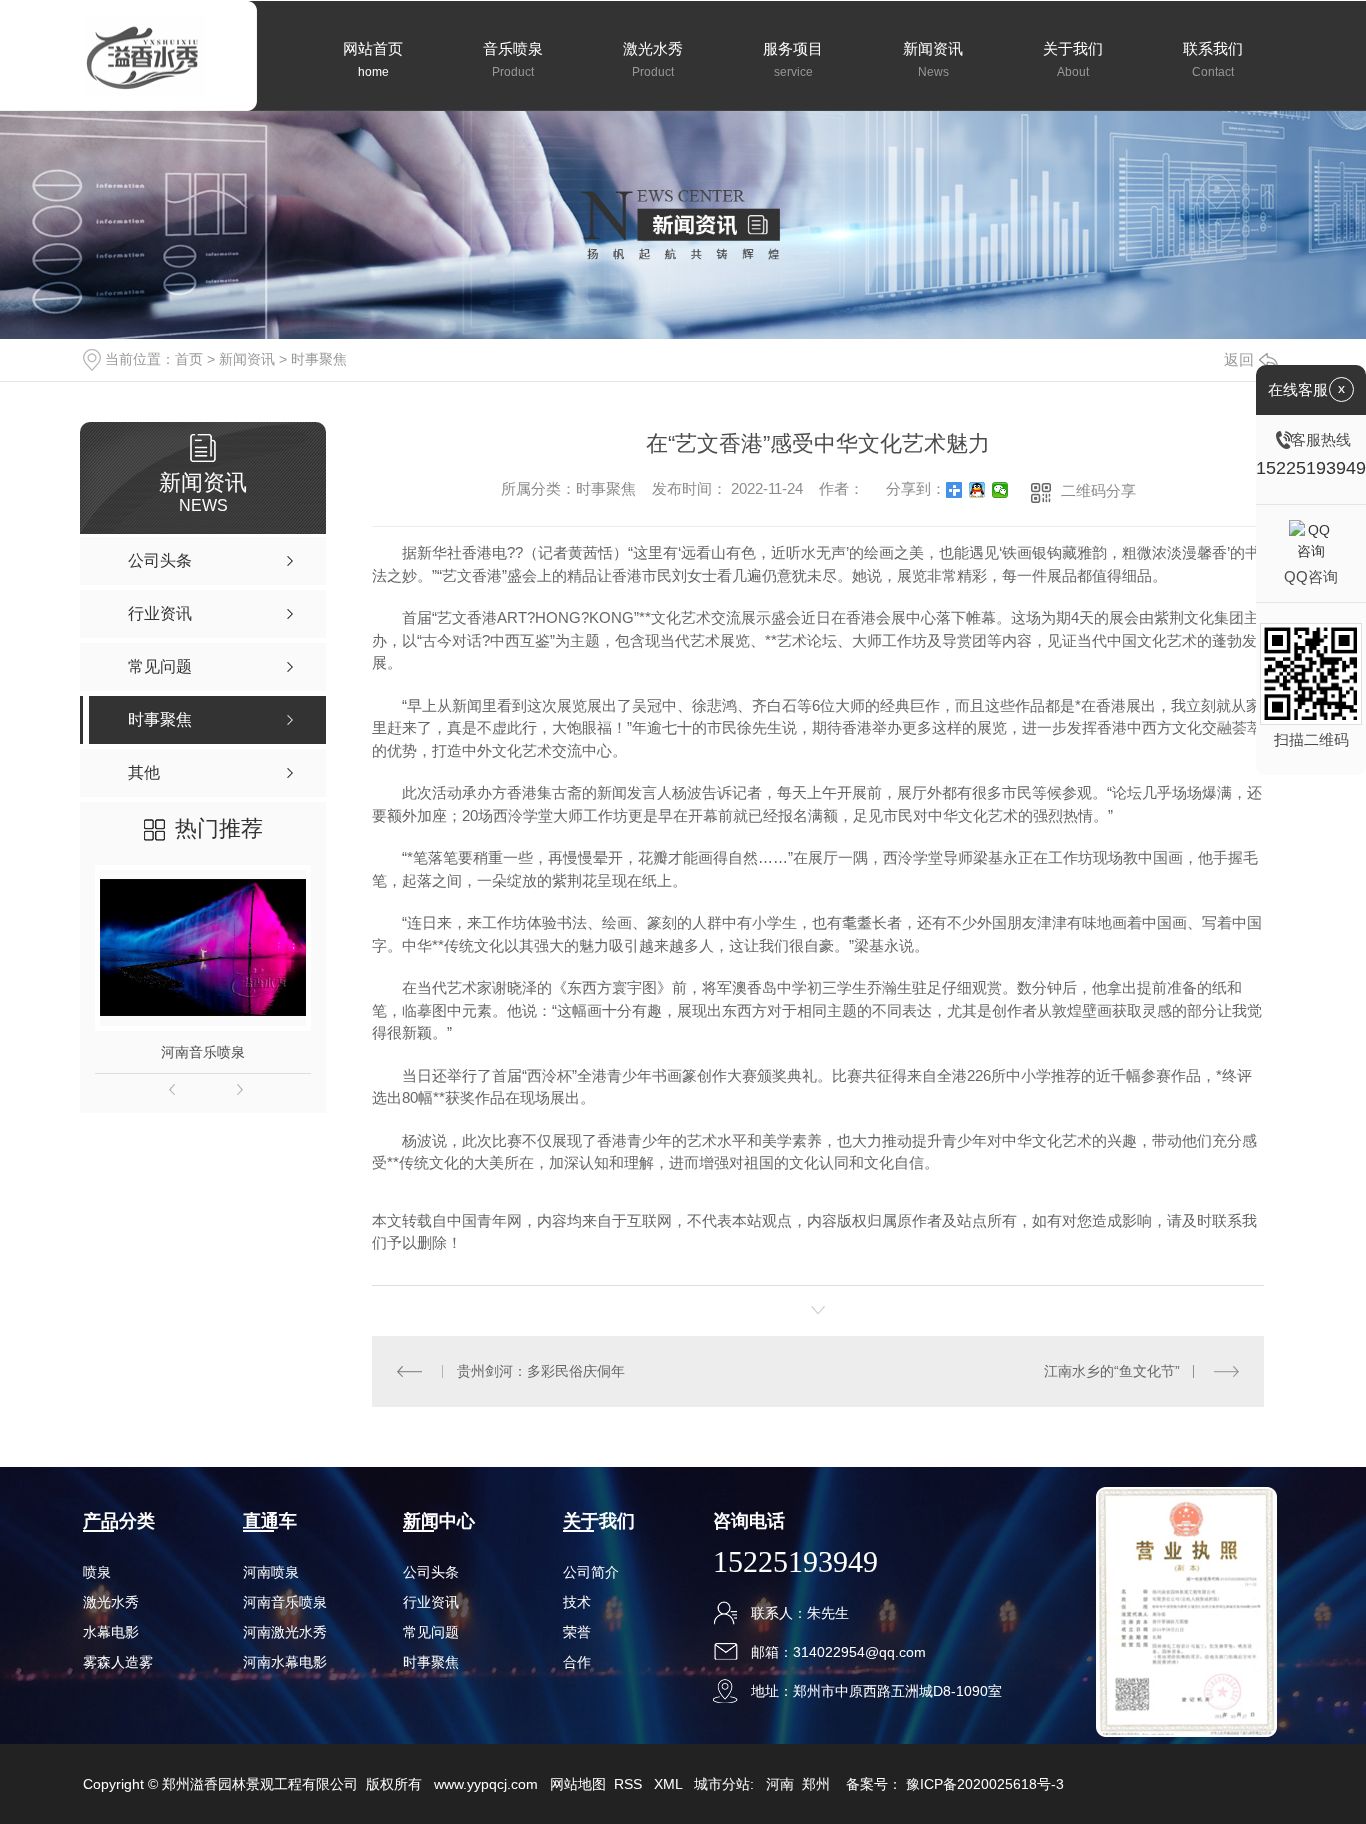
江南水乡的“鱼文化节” (1112, 1371)
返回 (1239, 359)
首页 (189, 359)
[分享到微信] (1000, 490)
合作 (577, 1662)
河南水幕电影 (285, 1662)
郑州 (816, 1784)
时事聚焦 (319, 359)
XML (670, 1784)
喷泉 (97, 1572)
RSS (630, 1784)
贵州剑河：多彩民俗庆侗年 (541, 1371)
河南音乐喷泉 (203, 1052)
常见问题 (431, 1632)
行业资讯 (431, 1602)
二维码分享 (1098, 490)
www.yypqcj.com (486, 1784)
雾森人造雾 (118, 1662)
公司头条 (431, 1572)
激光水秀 (111, 1602)
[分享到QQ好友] (977, 490)
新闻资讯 (247, 359)
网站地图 (578, 1784)
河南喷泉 (271, 1572)
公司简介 (591, 1572)
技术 (577, 1602)
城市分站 (722, 1784)
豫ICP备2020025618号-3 (985, 1784)
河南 (780, 1784)
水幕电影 (111, 1632)
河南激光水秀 (285, 1632)
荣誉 (577, 1632)
